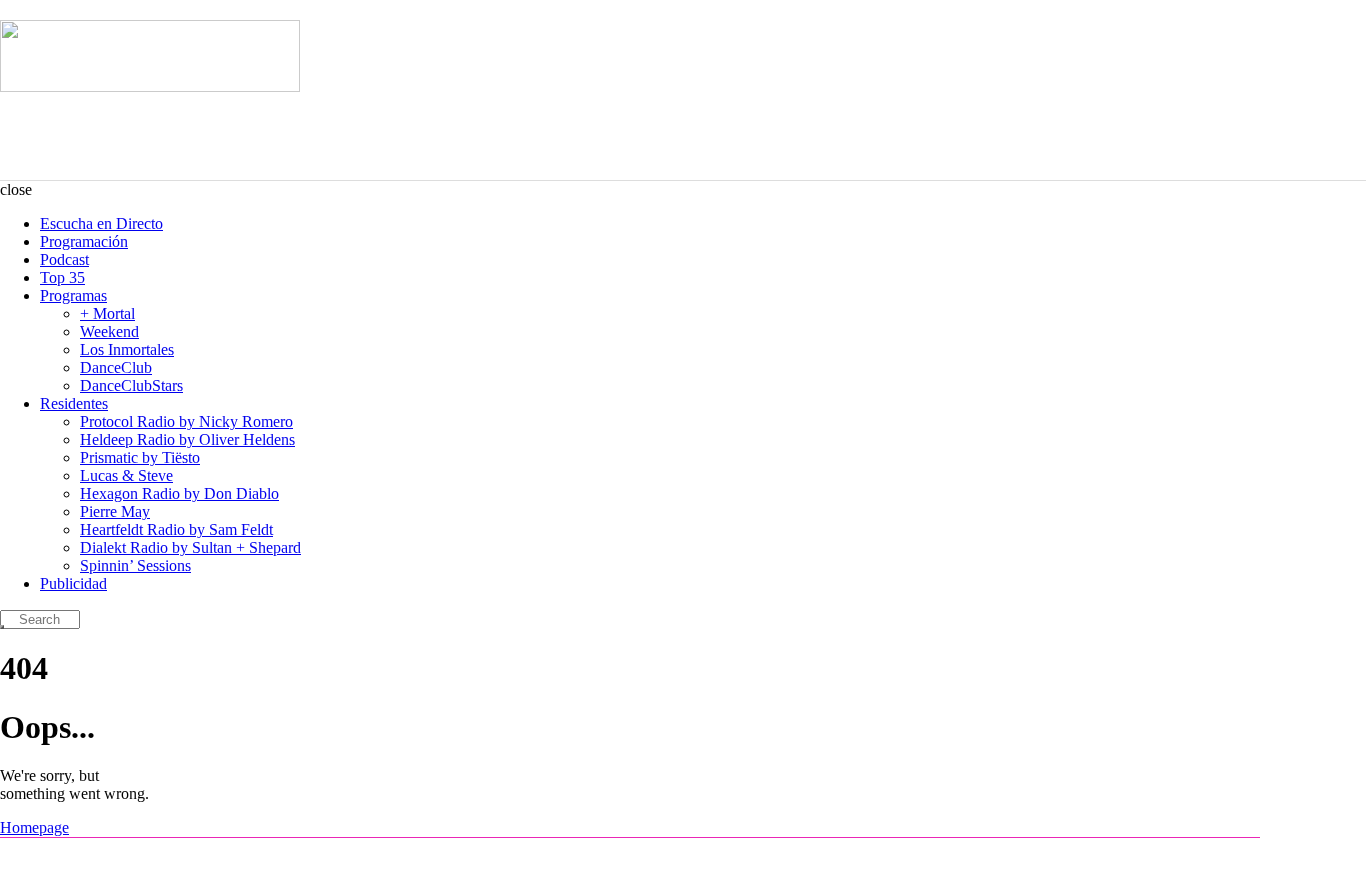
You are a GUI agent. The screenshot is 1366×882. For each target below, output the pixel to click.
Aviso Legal (1081, 860)
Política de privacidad (1175, 860)
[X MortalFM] (99, 860)
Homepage (34, 827)
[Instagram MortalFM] (41, 860)
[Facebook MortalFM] (70, 860)
